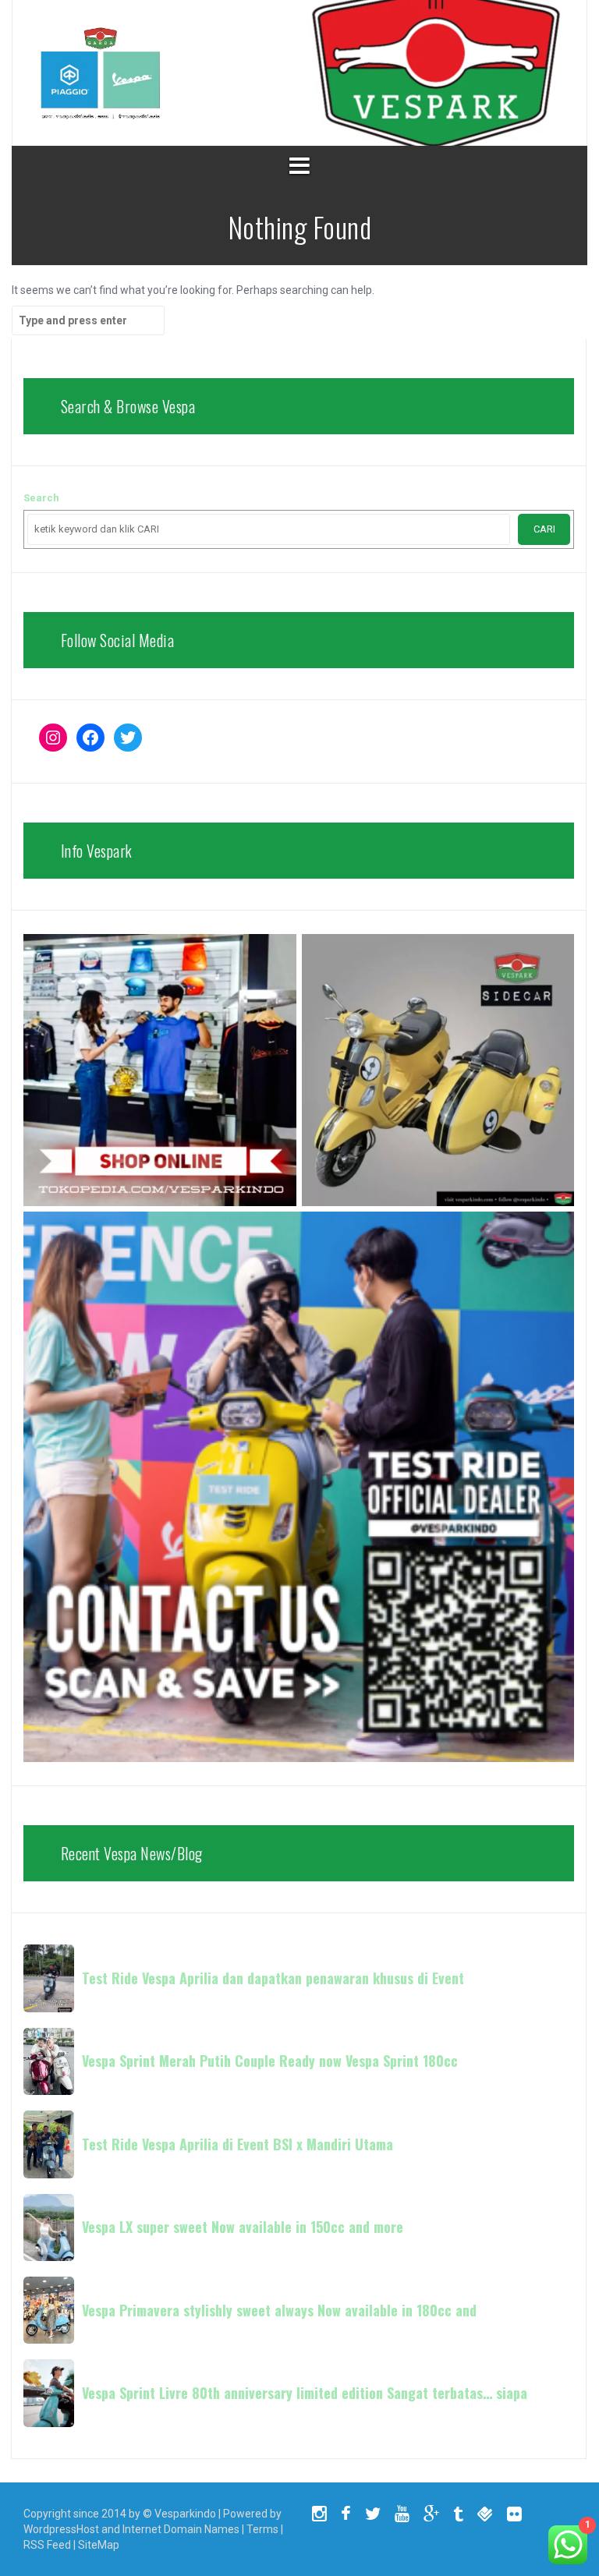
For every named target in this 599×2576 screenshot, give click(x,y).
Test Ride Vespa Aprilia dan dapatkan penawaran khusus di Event (273, 1978)
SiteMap (99, 2545)
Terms (262, 2529)
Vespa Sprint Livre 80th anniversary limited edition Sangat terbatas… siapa (305, 2393)
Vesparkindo (185, 2514)
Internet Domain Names (181, 2529)
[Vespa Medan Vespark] (100, 72)
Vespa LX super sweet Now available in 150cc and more (243, 2227)
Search (41, 498)
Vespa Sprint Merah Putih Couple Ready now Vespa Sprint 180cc (270, 2061)
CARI (544, 529)
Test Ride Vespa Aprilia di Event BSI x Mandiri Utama (237, 2144)
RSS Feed (47, 2545)
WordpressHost (61, 2529)
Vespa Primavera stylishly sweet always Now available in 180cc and (279, 2310)
